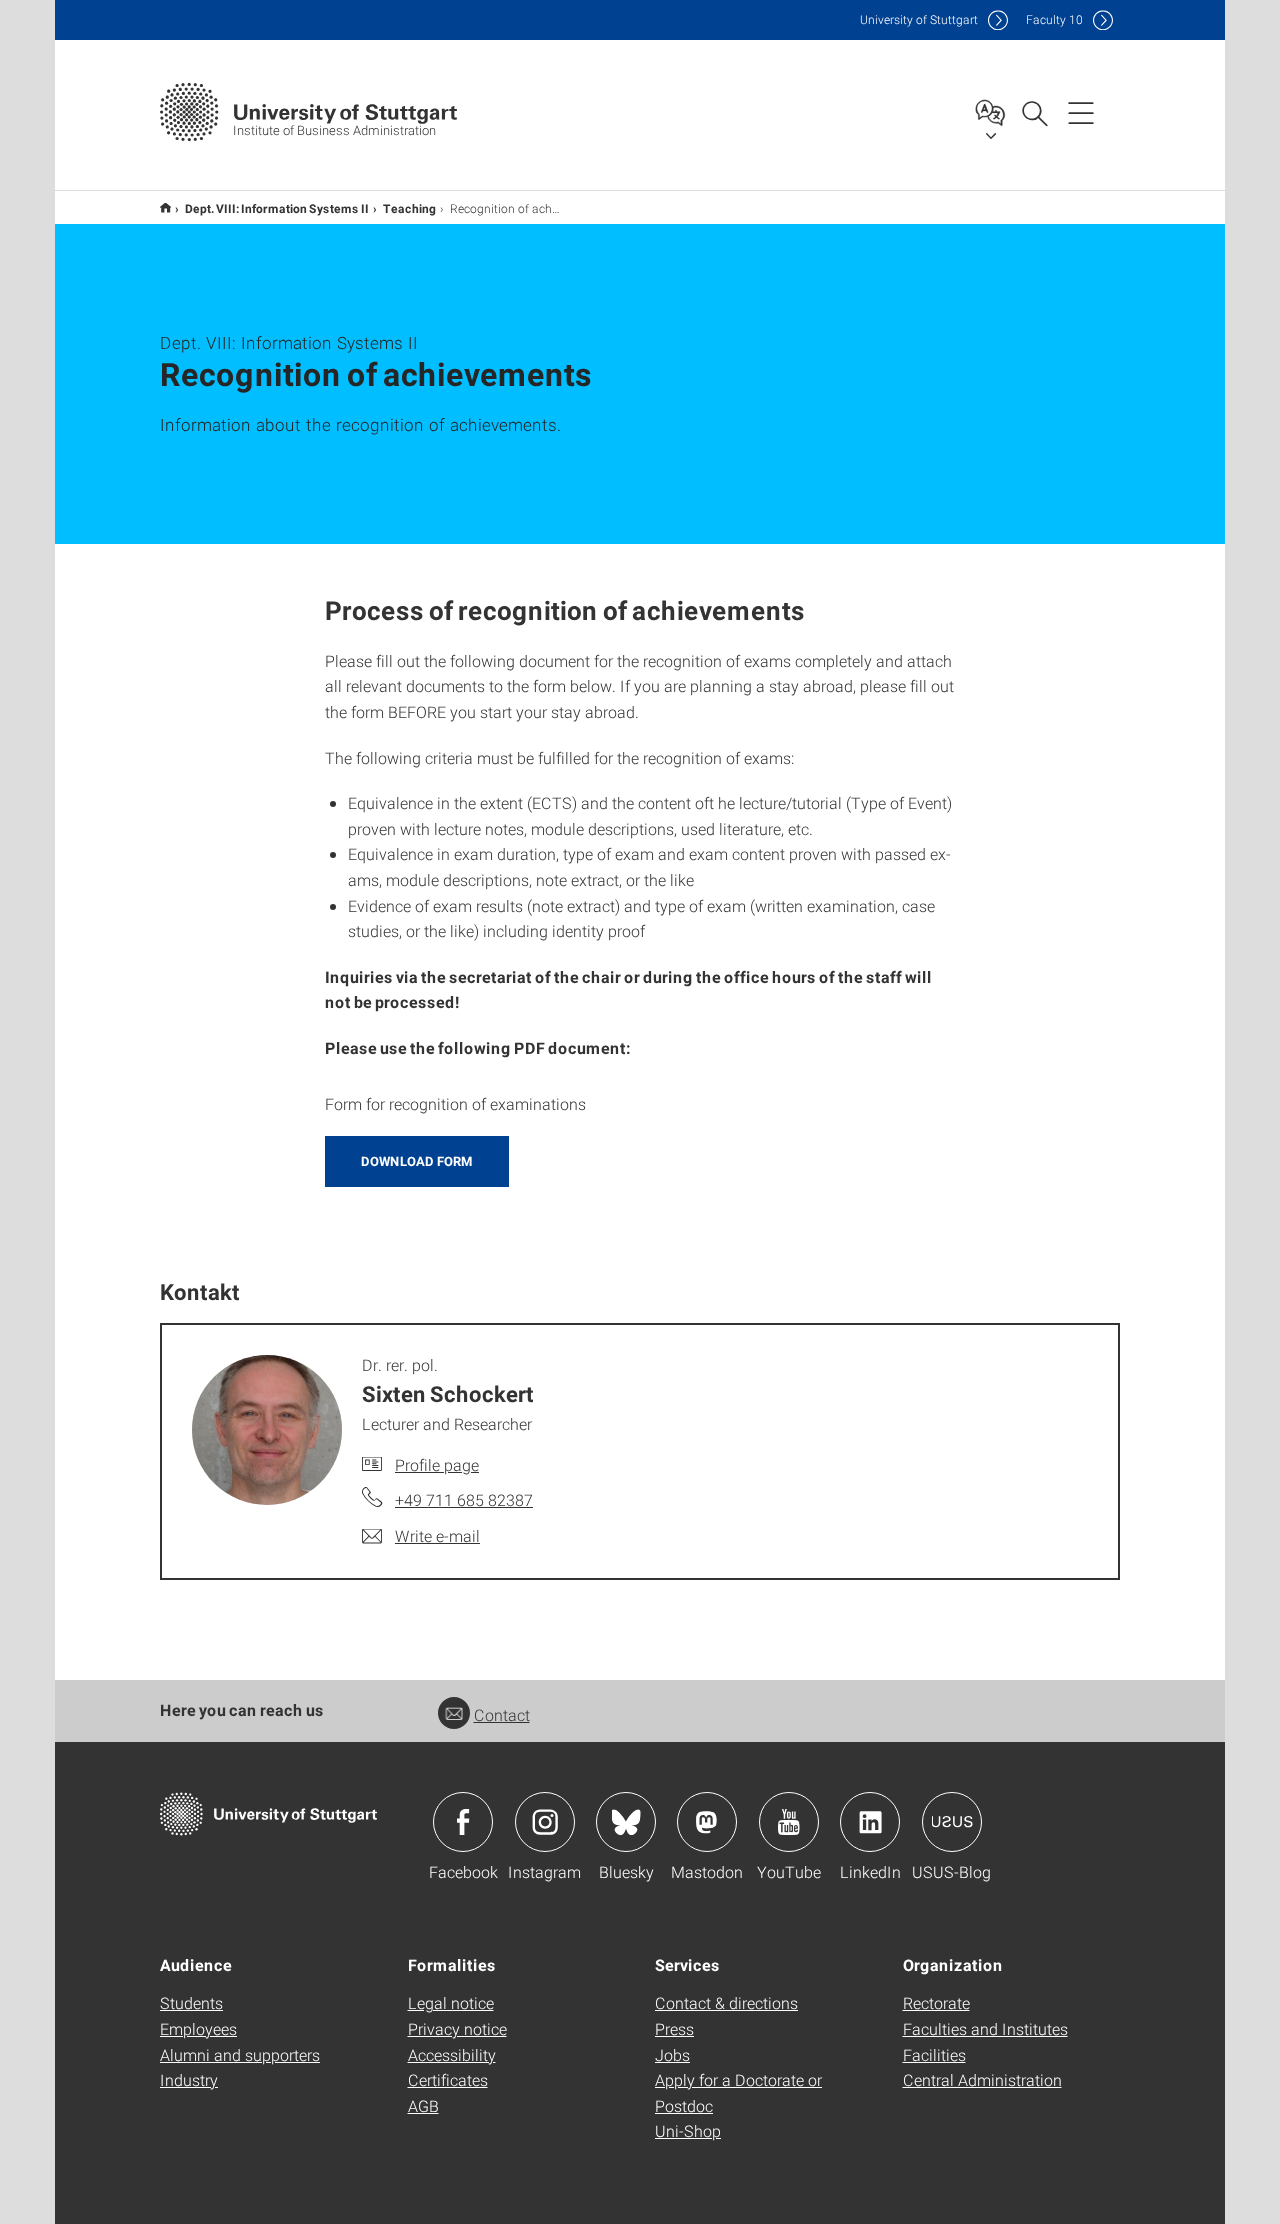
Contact (502, 1714)
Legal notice (451, 2002)
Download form (417, 1161)
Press (674, 2028)
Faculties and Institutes (985, 2028)
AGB (423, 2105)
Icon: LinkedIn (870, 1822)
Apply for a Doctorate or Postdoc (738, 2092)
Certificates (448, 2079)
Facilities (934, 2054)
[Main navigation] (1081, 112)
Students (191, 2002)
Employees (198, 2028)
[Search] (1034, 112)
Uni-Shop (688, 2130)
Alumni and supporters (240, 2054)
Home (165, 207)
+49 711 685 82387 (464, 1499)
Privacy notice (457, 2028)
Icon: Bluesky (626, 1822)
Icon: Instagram (545, 1822)
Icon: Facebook (463, 1822)
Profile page (437, 1464)
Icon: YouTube (789, 1822)
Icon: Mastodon (707, 1822)
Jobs (672, 2054)
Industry (189, 2079)
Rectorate (936, 2002)
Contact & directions (726, 2002)
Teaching (409, 208)
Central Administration (982, 2079)
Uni (919, 19)
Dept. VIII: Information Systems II (277, 208)
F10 (1054, 19)
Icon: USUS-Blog (952, 1822)
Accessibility (452, 2054)
